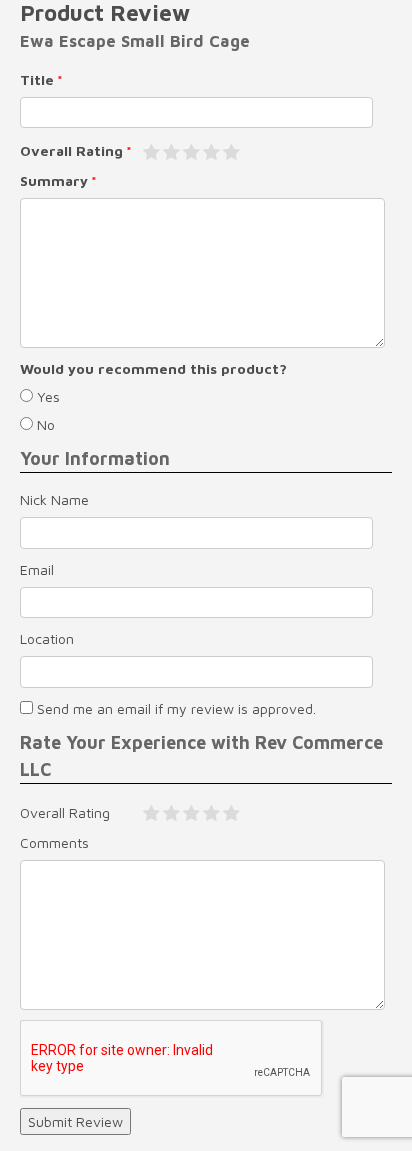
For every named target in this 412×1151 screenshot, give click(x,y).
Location (47, 638)
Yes (46, 396)
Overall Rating (71, 150)
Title (37, 79)
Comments (54, 842)
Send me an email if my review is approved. (174, 708)
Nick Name (54, 499)
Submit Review (75, 1121)
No (44, 424)
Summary (54, 180)
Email (37, 569)
